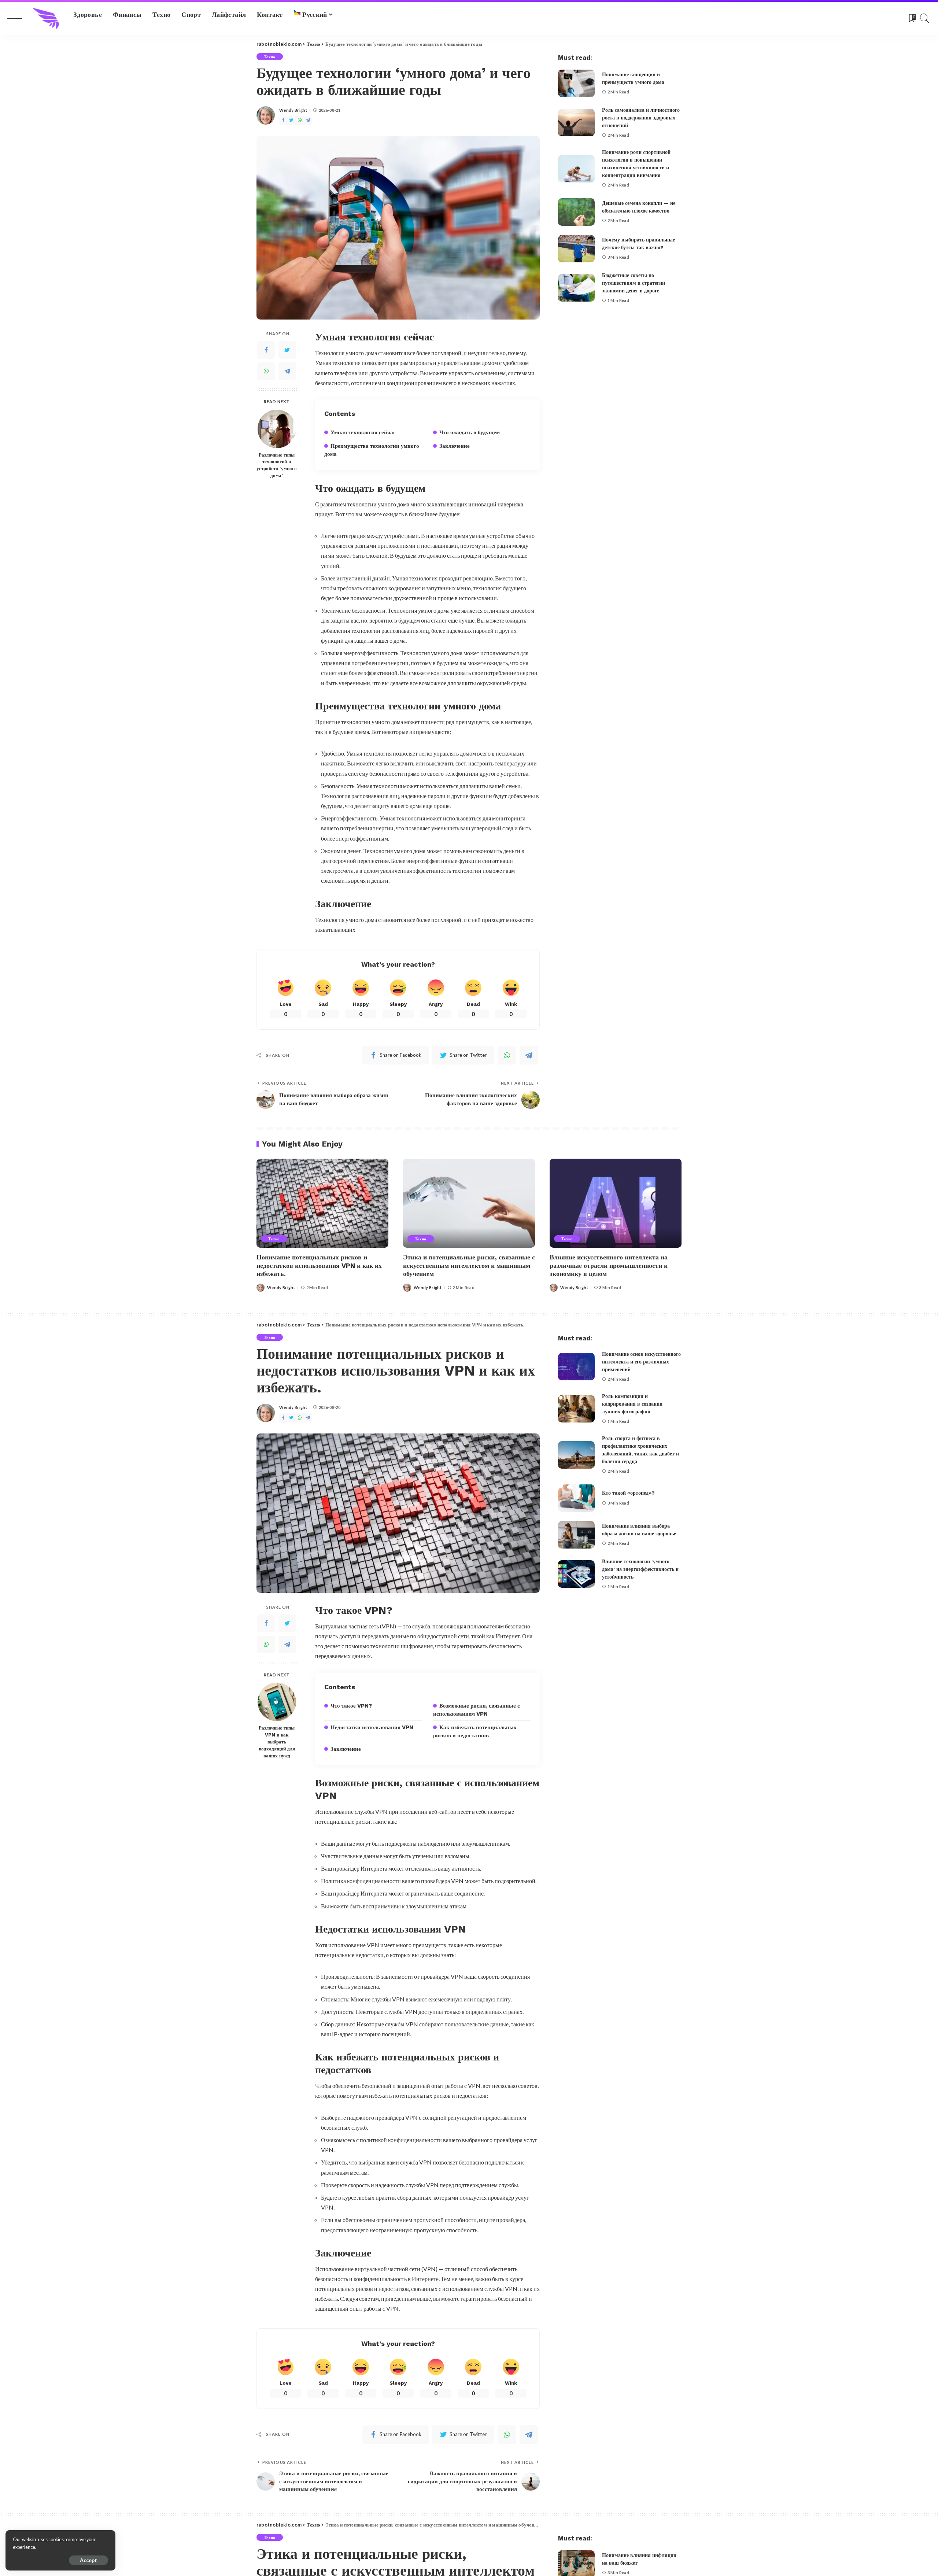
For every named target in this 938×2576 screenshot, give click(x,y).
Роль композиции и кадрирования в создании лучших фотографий (632, 1404)
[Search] (925, 18)
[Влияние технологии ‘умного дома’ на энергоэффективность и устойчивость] (576, 1574)
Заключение (455, 446)
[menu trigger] (18, 18)
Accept (88, 2560)
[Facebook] (283, 120)
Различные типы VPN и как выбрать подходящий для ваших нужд (277, 1742)
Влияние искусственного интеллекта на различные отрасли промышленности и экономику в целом (609, 1265)
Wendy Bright (293, 110)
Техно (270, 57)
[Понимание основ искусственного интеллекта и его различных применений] (576, 1367)
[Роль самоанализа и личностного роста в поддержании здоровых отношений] (576, 123)
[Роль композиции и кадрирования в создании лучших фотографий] (576, 1409)
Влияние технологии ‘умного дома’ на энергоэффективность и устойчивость (640, 1569)
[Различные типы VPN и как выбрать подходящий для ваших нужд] (277, 1702)
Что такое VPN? (351, 1706)
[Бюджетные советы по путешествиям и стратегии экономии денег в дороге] (576, 288)
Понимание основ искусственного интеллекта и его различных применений (641, 1362)
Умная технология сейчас (363, 432)
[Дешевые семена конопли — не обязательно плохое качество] (576, 212)
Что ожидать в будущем (470, 432)
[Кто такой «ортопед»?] (576, 1498)
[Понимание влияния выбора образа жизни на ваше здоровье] (576, 1535)
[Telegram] (308, 120)
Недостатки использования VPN (372, 1727)
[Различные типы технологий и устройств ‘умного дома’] (277, 429)
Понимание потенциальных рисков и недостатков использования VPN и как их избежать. (319, 1265)
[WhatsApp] (300, 120)
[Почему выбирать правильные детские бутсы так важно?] (576, 249)
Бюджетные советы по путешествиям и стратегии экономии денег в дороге (634, 283)
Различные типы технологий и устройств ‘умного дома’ (277, 465)
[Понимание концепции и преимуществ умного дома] (576, 83)
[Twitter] (291, 120)
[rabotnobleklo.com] (46, 18)
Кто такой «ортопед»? (628, 1493)
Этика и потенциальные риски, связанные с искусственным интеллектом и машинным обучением (469, 1265)
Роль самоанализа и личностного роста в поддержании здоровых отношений (641, 118)
